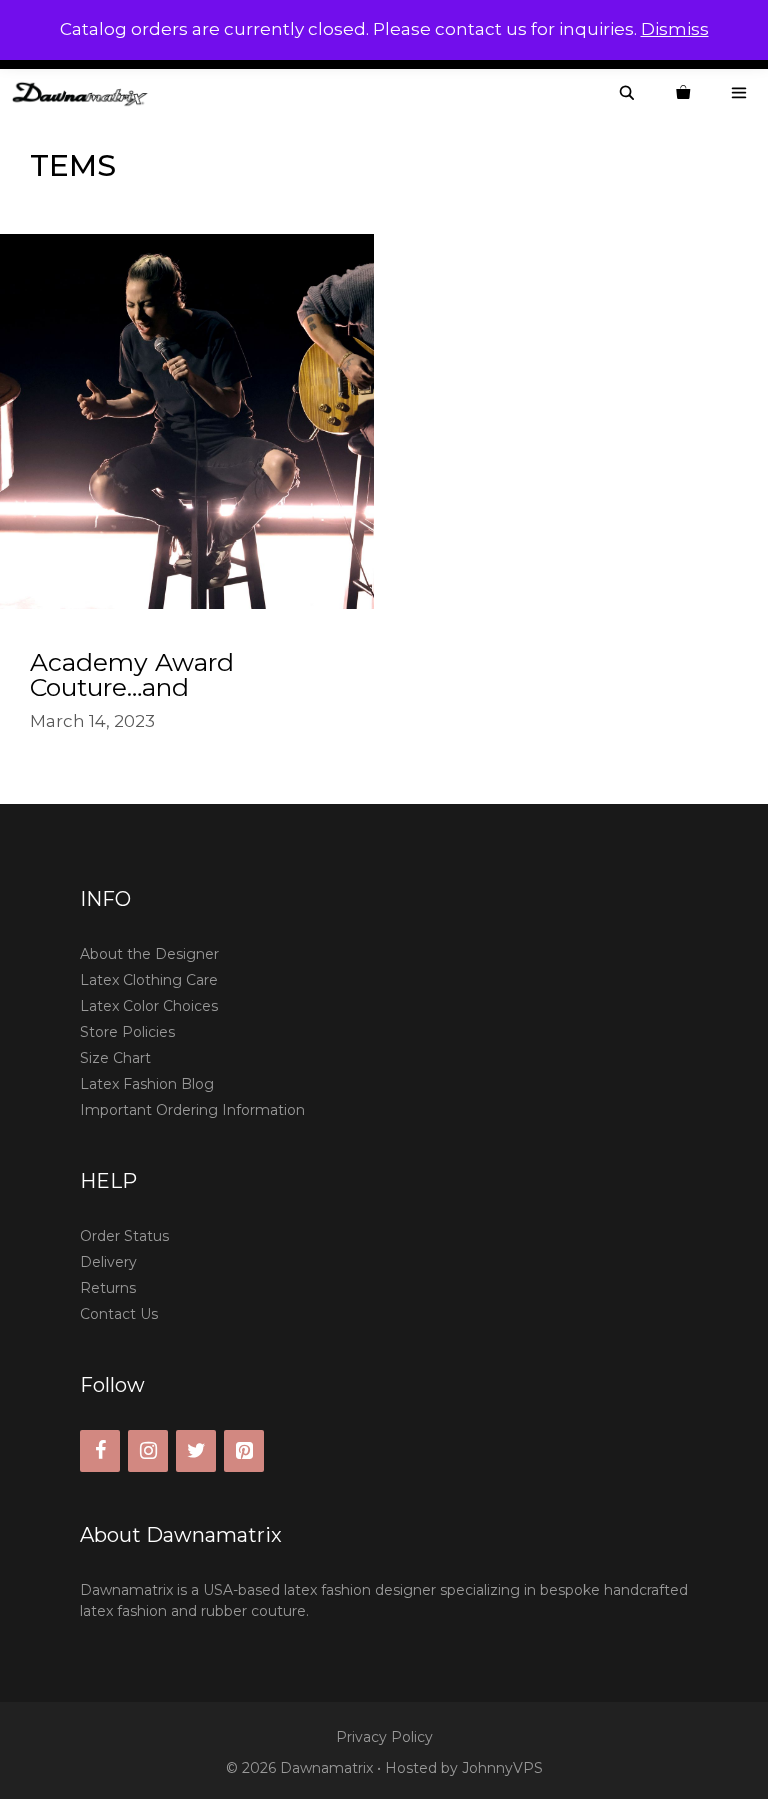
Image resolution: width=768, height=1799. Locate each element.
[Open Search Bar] (627, 93)
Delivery (108, 1262)
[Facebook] (100, 1451)
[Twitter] (196, 1451)
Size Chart (115, 1058)
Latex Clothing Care (149, 980)
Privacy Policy (384, 1737)
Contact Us (119, 1314)
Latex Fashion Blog (147, 1084)
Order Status (124, 1236)
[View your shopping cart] (683, 93)
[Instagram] (148, 1451)
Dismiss (675, 29)
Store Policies (127, 1032)
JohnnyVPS (502, 1768)
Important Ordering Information (192, 1110)
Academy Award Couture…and (132, 674)
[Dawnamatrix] (85, 93)
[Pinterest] (244, 1451)
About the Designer (149, 954)
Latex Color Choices (149, 1006)
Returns (108, 1288)
